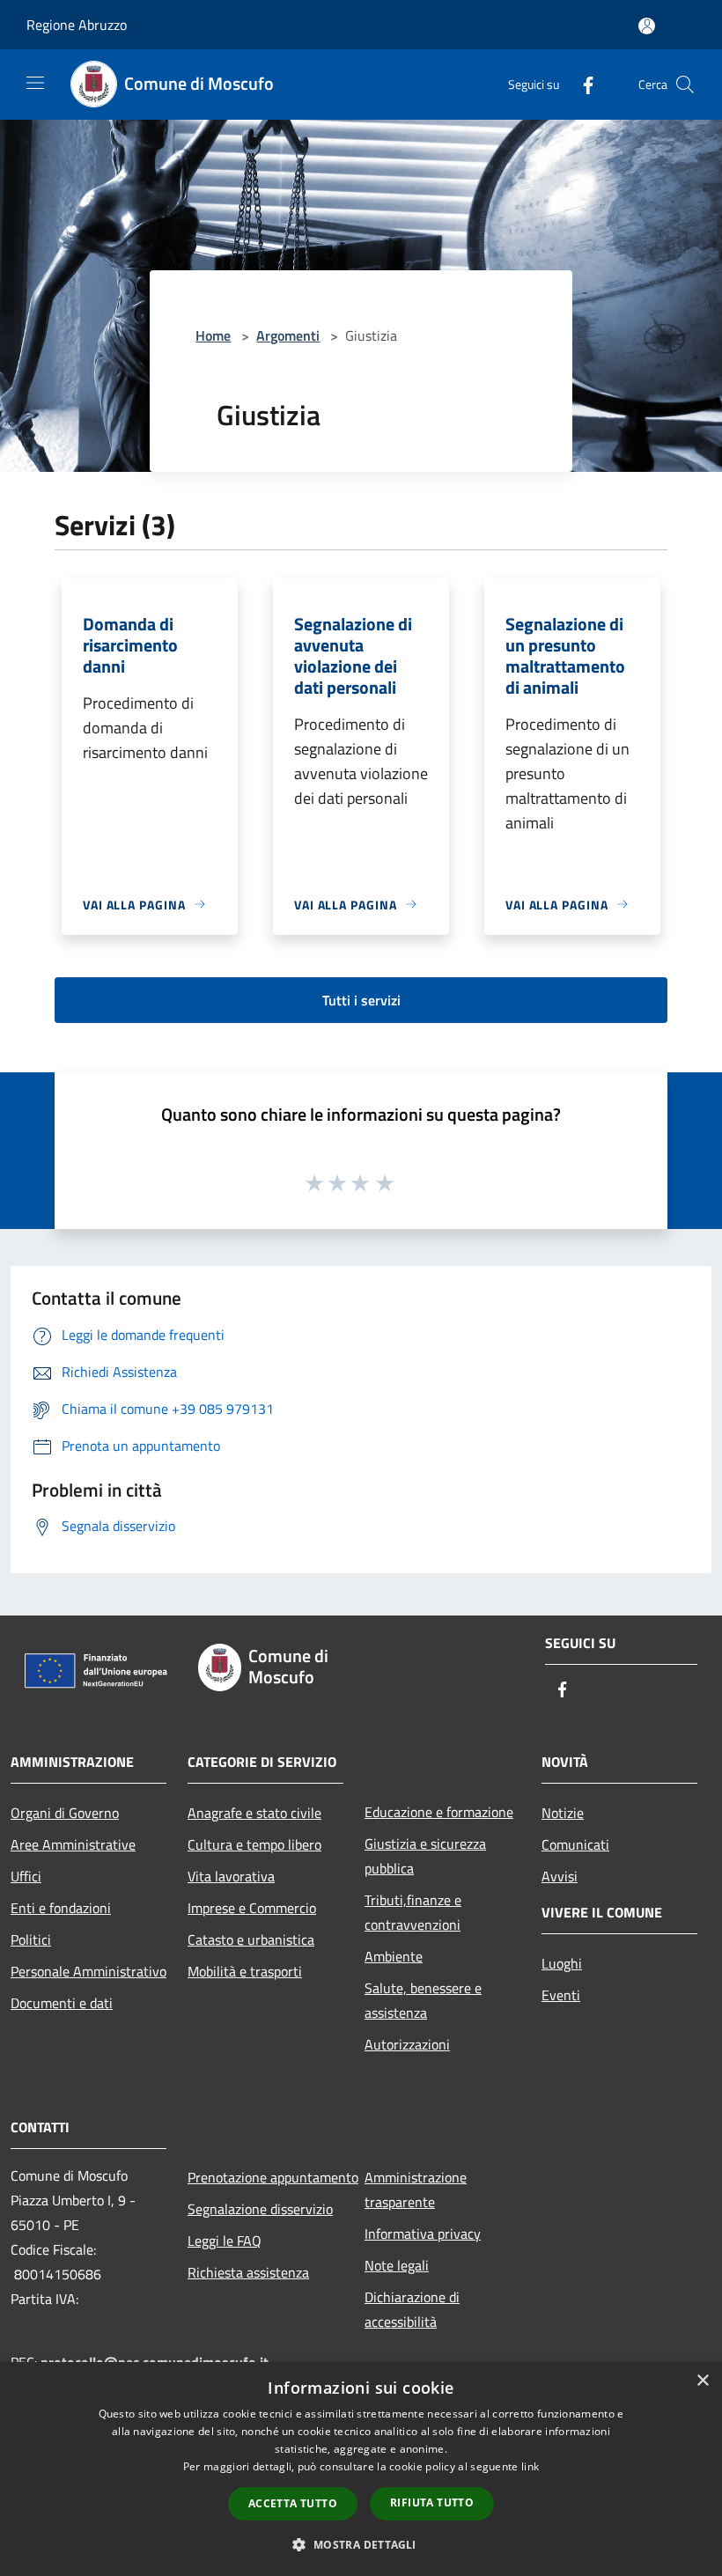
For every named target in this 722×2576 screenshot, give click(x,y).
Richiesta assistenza (248, 2272)
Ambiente (394, 1956)
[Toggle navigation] (35, 83)
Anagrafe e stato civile (254, 1813)
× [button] (702, 2381)
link (530, 2466)
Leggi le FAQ (225, 2241)
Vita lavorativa (231, 1876)
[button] (361, 2544)
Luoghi (562, 1963)
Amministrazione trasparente (416, 2190)
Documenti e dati (62, 2003)
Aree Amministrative (73, 1844)
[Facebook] (581, 84)
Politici (31, 1939)
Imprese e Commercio (252, 1908)
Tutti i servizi (361, 1000)
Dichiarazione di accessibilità (412, 2309)
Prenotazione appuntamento (265, 2177)
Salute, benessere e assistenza (423, 2000)
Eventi (561, 1995)
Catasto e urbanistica (251, 1939)
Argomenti (288, 335)
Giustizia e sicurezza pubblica (425, 1856)
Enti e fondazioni (61, 1908)
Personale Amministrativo (88, 1971)
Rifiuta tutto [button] (432, 2502)
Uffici (26, 1876)
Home (213, 335)
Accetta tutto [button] (293, 2503)
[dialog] (361, 2469)
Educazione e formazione (439, 1812)
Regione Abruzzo (77, 25)
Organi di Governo (65, 1813)
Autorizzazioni (407, 2044)
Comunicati (575, 1844)
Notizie (563, 1813)
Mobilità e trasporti (245, 1971)
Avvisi (560, 1876)
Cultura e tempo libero (254, 1844)
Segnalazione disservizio (260, 2209)
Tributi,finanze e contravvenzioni (413, 1912)
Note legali (397, 2265)
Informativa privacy (423, 2234)
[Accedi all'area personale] (647, 26)
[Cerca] (685, 85)
